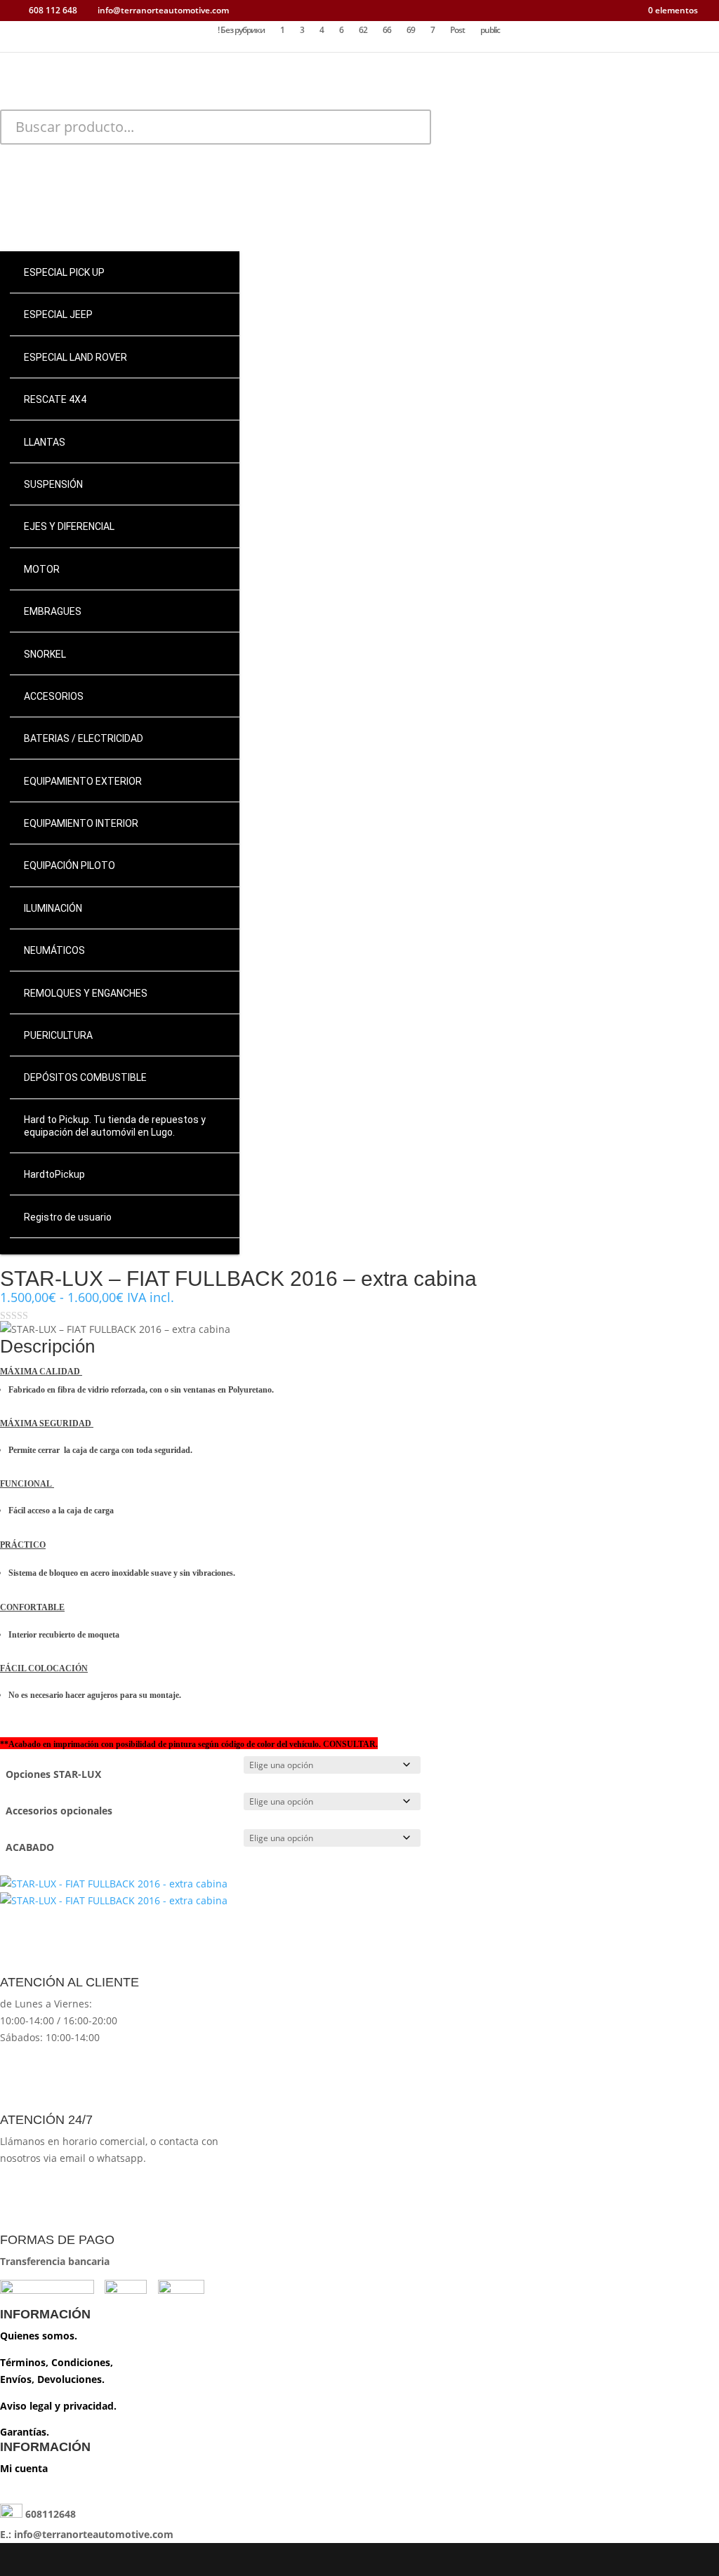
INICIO (90, 152)
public (490, 31)
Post (457, 31)
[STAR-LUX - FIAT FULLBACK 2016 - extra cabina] (114, 1884)
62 (363, 31)
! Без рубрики (241, 31)
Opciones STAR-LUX (53, 1774)
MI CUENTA (90, 175)
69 (411, 31)
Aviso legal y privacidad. (58, 2406)
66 (387, 31)
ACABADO (30, 1847)
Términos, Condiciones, (57, 2362)
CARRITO (90, 199)
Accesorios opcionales (59, 1811)
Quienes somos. (39, 2336)
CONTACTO (90, 222)
